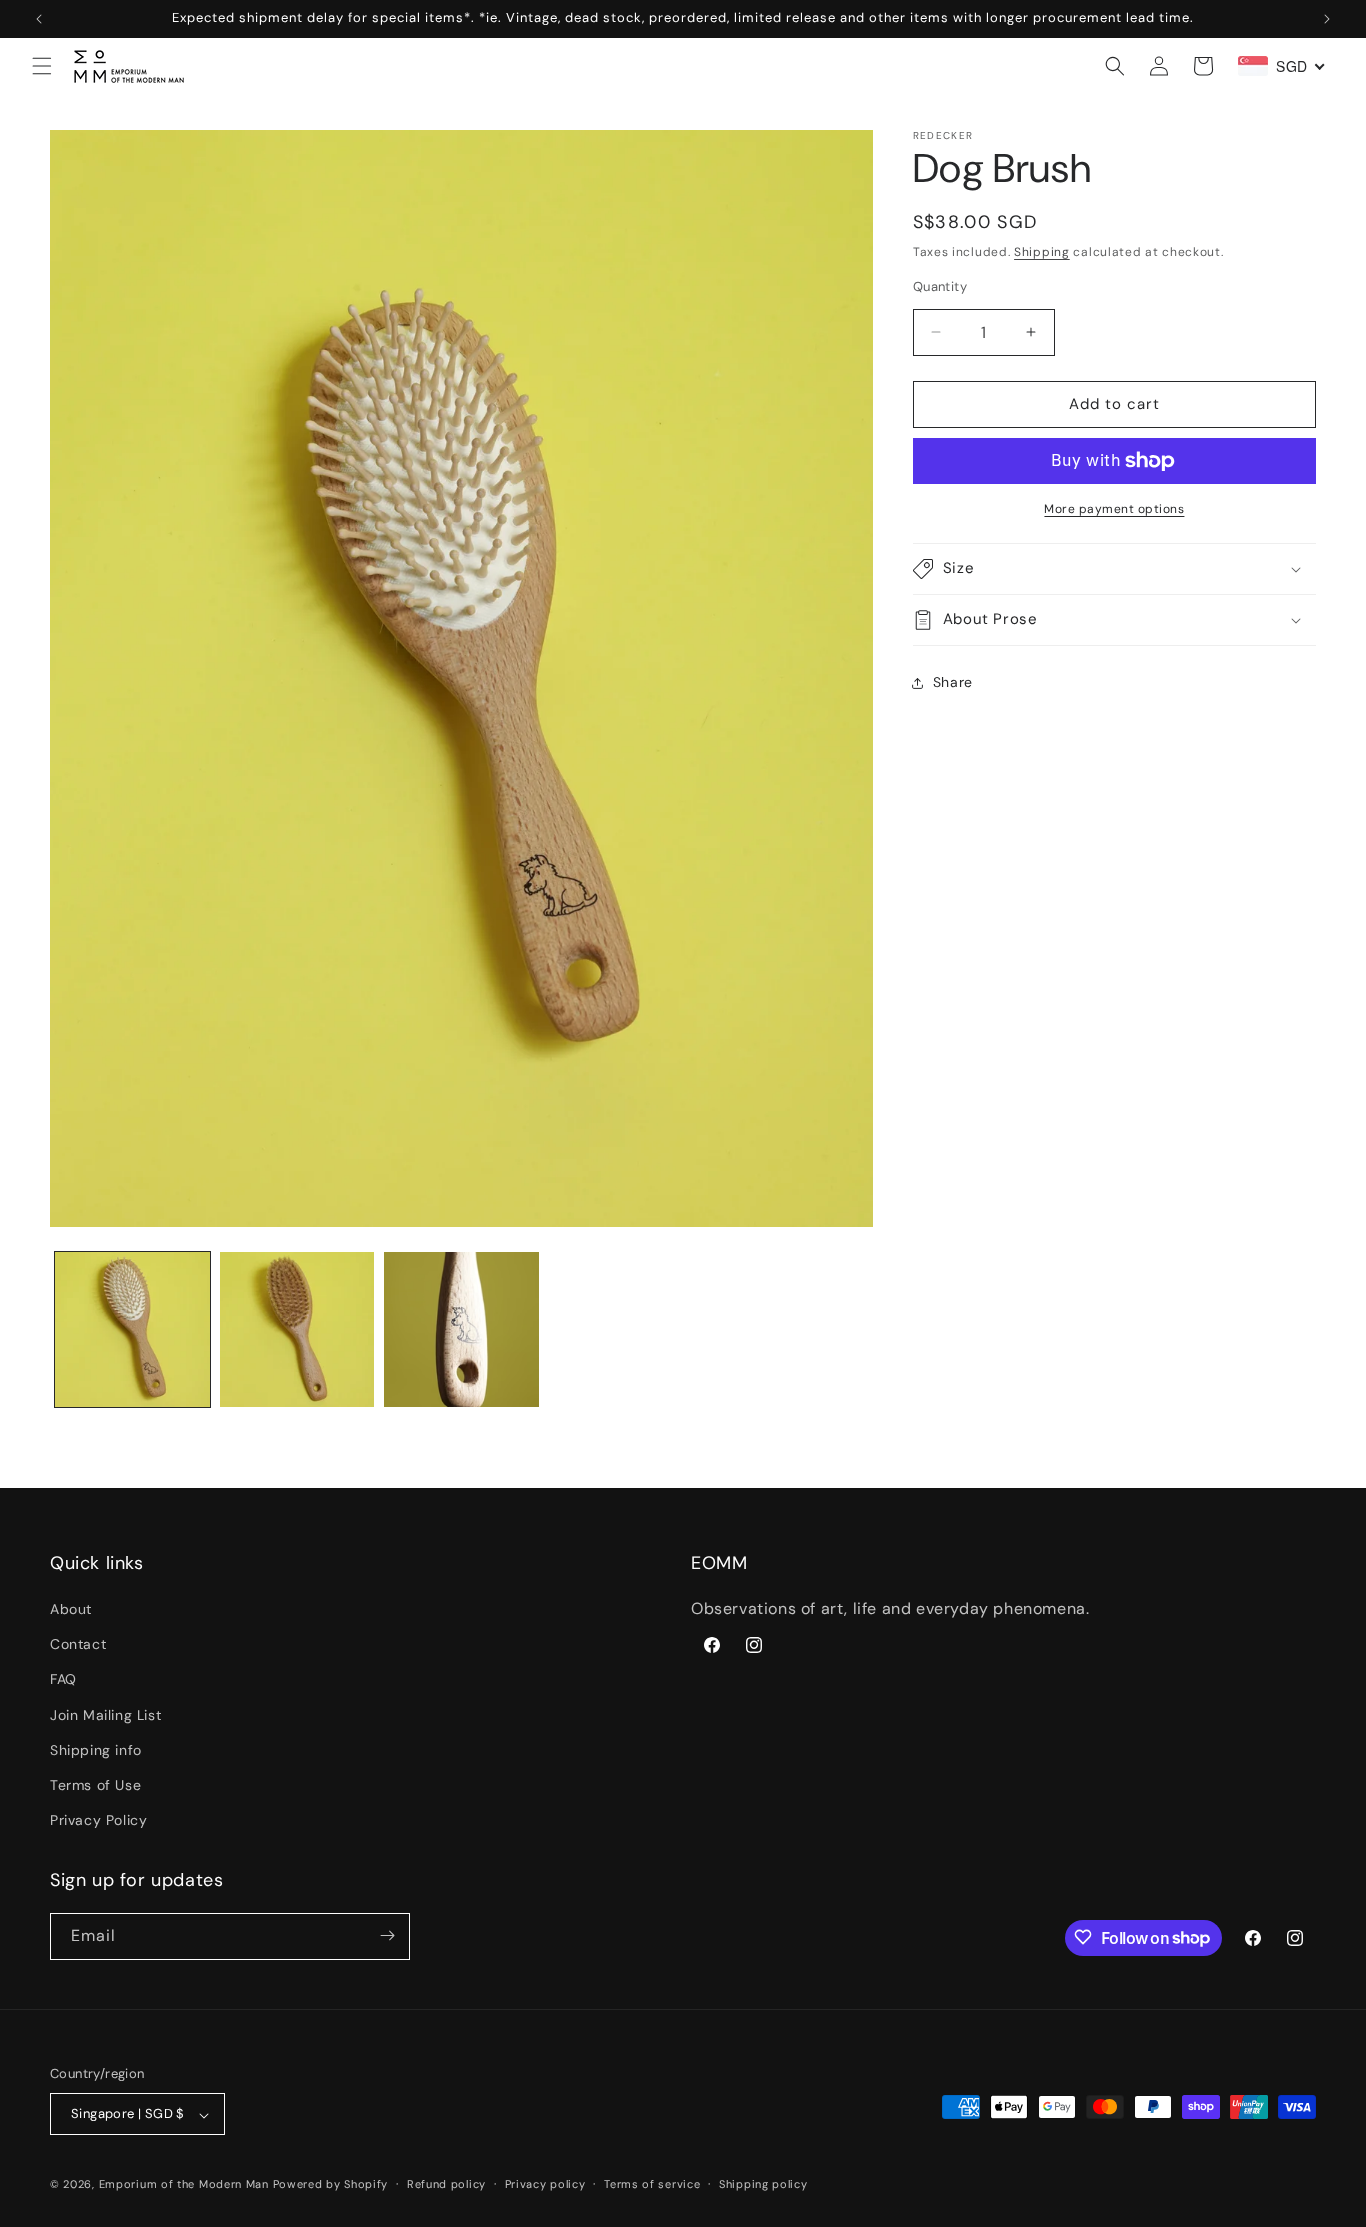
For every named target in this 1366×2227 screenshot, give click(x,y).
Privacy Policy (98, 1821)
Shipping (1042, 252)
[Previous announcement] (39, 19)
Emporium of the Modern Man (184, 2185)
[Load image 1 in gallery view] (132, 1329)
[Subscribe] (387, 1935)
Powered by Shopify (331, 2185)
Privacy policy (545, 2184)
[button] (42, 66)
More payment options (1114, 509)
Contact (78, 1645)
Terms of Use (95, 1785)
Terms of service (652, 2184)
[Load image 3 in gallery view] (461, 1329)
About (71, 1609)
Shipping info (96, 1750)
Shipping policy (763, 2184)
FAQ (63, 1680)
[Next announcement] (1327, 19)
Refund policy (446, 2184)
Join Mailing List (105, 1715)
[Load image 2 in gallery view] (297, 1329)
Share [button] (953, 682)
